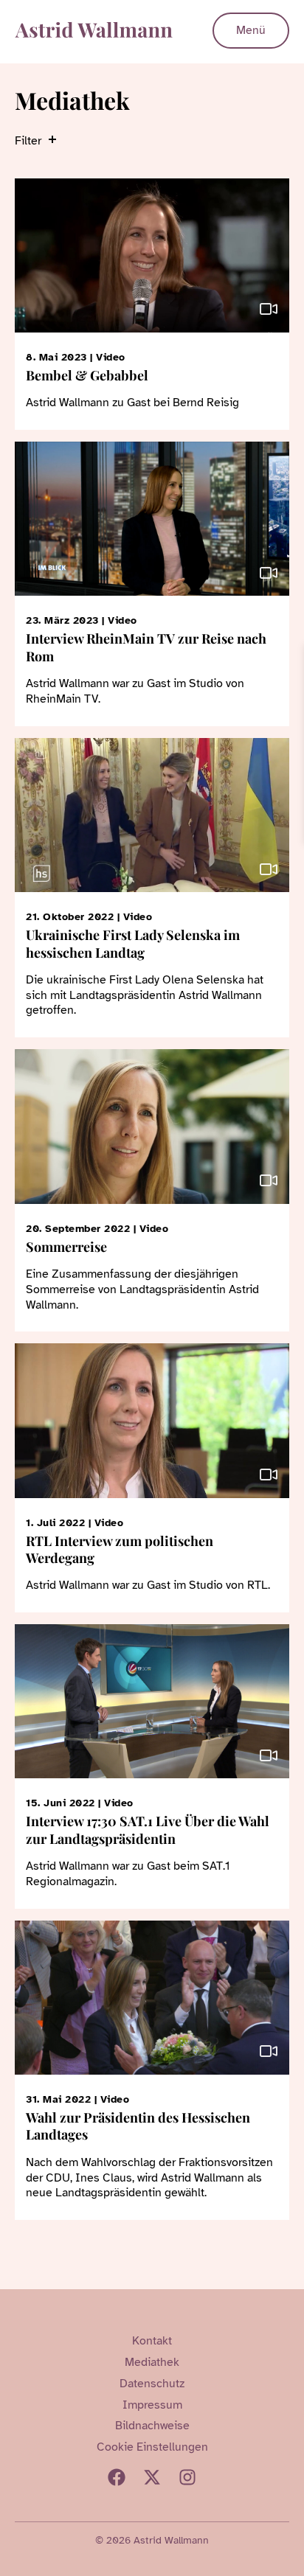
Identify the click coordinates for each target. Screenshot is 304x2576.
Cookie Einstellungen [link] (152, 2447)
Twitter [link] (152, 2477)
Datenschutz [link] (152, 2384)
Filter (28, 141)
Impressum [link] (152, 2405)
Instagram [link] (187, 2477)
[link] (291, 658)
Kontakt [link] (152, 2341)
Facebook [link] (117, 2477)
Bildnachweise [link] (152, 2426)
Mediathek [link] (152, 2362)
